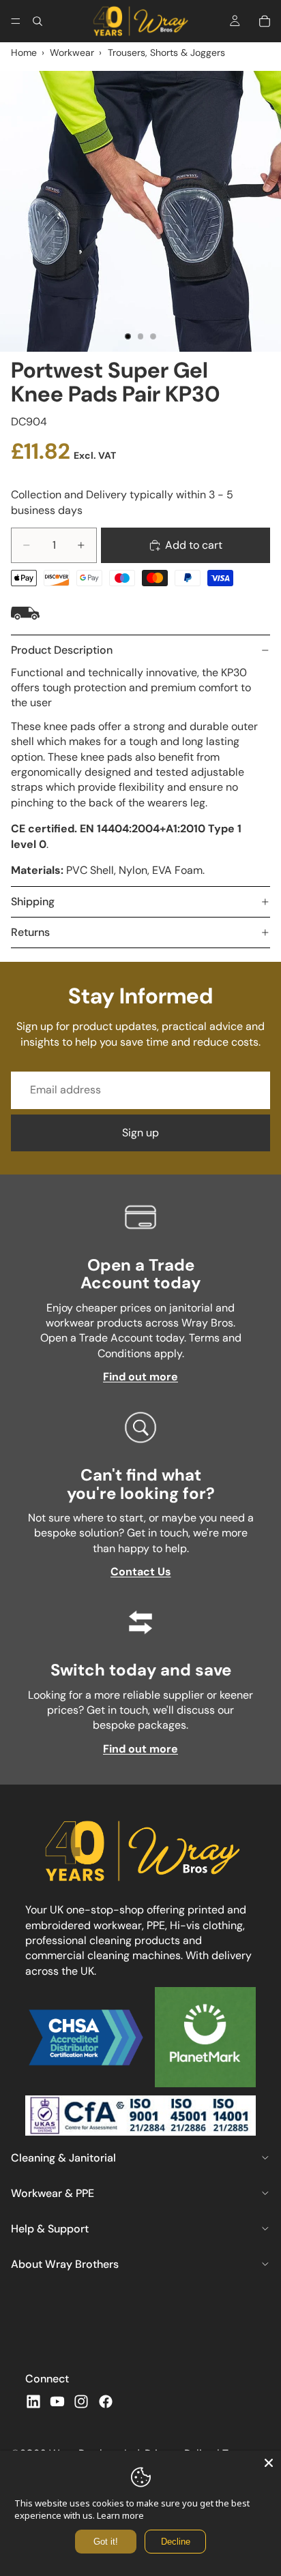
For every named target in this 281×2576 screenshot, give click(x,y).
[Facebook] (106, 2401)
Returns (30, 932)
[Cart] (265, 21)
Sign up (140, 1133)
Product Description (62, 650)
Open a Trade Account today (140, 1274)
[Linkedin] (33, 2401)
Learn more (120, 2515)
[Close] (269, 2463)
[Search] (38, 21)
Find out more (140, 1377)
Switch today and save (141, 1670)
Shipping (33, 901)
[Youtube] (57, 2401)
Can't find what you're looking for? (141, 1484)
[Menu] (16, 21)
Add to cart (194, 545)
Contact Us (141, 1572)
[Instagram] (81, 2401)
